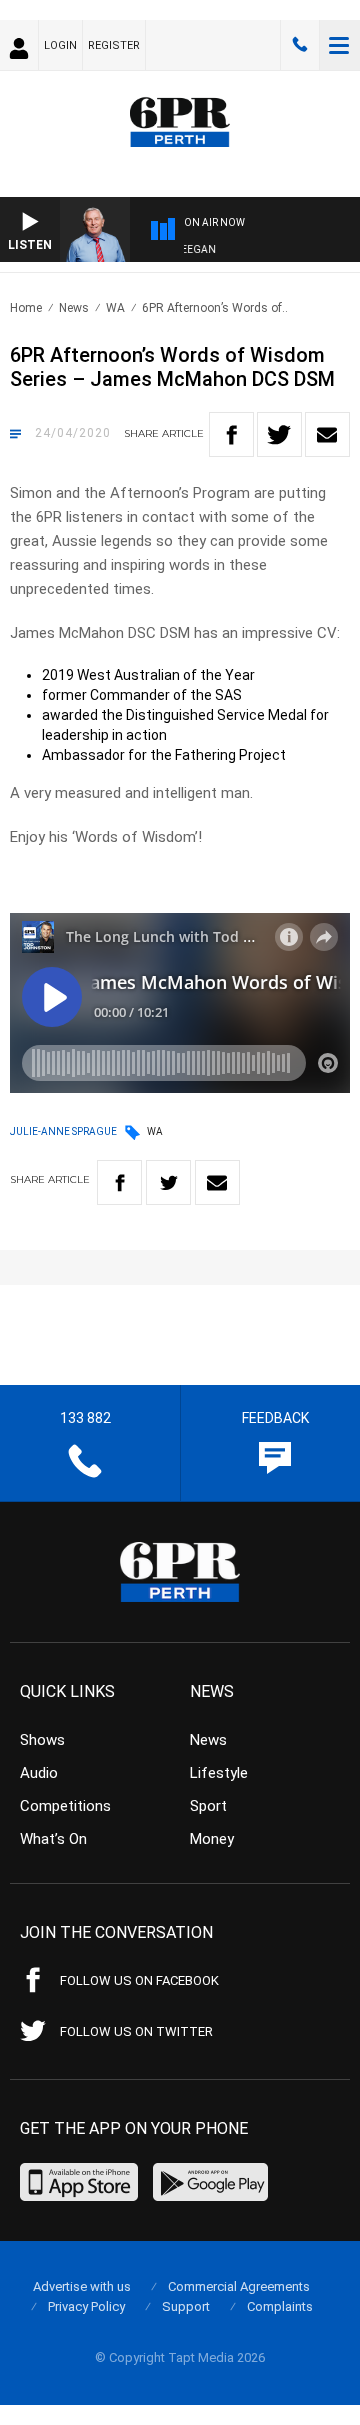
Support (186, 2306)
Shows (42, 1740)
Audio (39, 1773)
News (74, 308)
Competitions (65, 1806)
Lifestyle (219, 1773)
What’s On (53, 1839)
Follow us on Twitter (136, 2031)
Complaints (280, 2306)
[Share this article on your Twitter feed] (279, 434)
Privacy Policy (86, 2306)
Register (114, 45)
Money (212, 1839)
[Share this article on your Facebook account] (231, 434)
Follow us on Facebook (139, 1980)
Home (26, 308)
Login (60, 45)
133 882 (300, 45)
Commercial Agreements (239, 2286)
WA (115, 308)
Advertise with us (82, 2286)
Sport (208, 1806)
